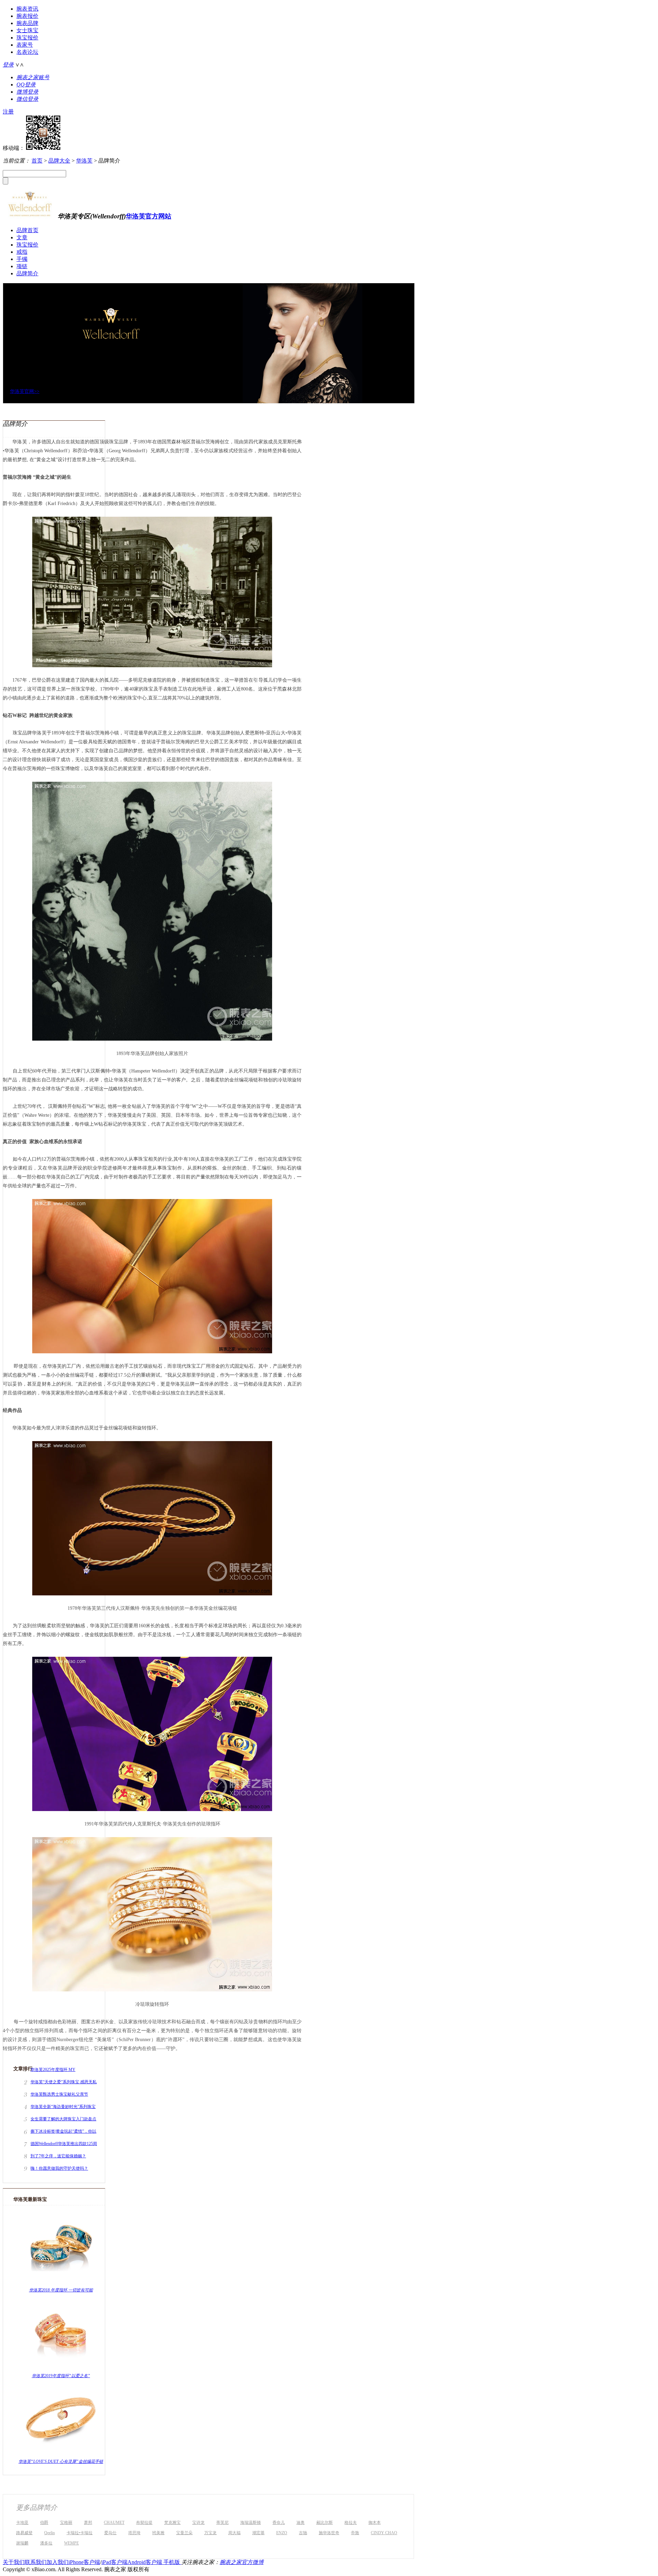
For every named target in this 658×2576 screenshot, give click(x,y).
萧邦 (88, 2523)
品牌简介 (27, 273)
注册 (8, 112)
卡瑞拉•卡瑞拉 (80, 2533)
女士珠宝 (27, 30)
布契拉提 (144, 2523)
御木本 (375, 2523)
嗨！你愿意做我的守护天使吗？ (59, 2168)
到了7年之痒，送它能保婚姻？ (58, 2156)
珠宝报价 (27, 38)
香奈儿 (279, 2523)
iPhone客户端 (84, 2562)
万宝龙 (210, 2533)
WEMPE (71, 2543)
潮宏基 (258, 2533)
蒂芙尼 (222, 2523)
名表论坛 (27, 52)
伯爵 (44, 2523)
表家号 (25, 45)
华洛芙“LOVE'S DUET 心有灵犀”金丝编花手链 (61, 2461)
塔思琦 (134, 2533)
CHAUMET (114, 2523)
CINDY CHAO (384, 2533)
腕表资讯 (27, 9)
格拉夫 (351, 2523)
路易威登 (24, 2533)
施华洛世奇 (329, 2533)
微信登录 (27, 99)
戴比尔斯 (325, 2523)
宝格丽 (66, 2523)
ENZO (282, 2533)
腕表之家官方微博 (242, 2562)
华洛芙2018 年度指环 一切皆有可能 (61, 2290)
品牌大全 (59, 161)
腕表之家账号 (33, 77)
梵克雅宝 (172, 2523)
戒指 (22, 252)
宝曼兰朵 (184, 2533)
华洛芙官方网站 (149, 216)
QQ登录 (26, 85)
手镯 (22, 259)
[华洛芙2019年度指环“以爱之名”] (61, 2369)
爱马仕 (110, 2533)
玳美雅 (158, 2533)
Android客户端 (145, 2562)
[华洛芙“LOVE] (61, 2454)
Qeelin (50, 2533)
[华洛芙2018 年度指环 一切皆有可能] (61, 2283)
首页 (37, 161)
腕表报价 (27, 16)
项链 (22, 266)
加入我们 (58, 2562)
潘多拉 (46, 2543)
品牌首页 (27, 230)
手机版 (172, 2562)
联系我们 (36, 2562)
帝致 (355, 2533)
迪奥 (301, 2523)
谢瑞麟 (22, 2543)
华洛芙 (84, 161)
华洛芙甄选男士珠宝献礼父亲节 (59, 2094)
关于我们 (14, 2562)
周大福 (234, 2533)
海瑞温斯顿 (251, 2523)
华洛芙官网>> (25, 391)
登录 (8, 65)
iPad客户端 (114, 2562)
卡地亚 (22, 2523)
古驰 (303, 2533)
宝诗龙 (198, 2523)
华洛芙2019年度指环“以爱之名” (61, 2376)
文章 (22, 237)
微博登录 (27, 92)
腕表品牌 (27, 23)
